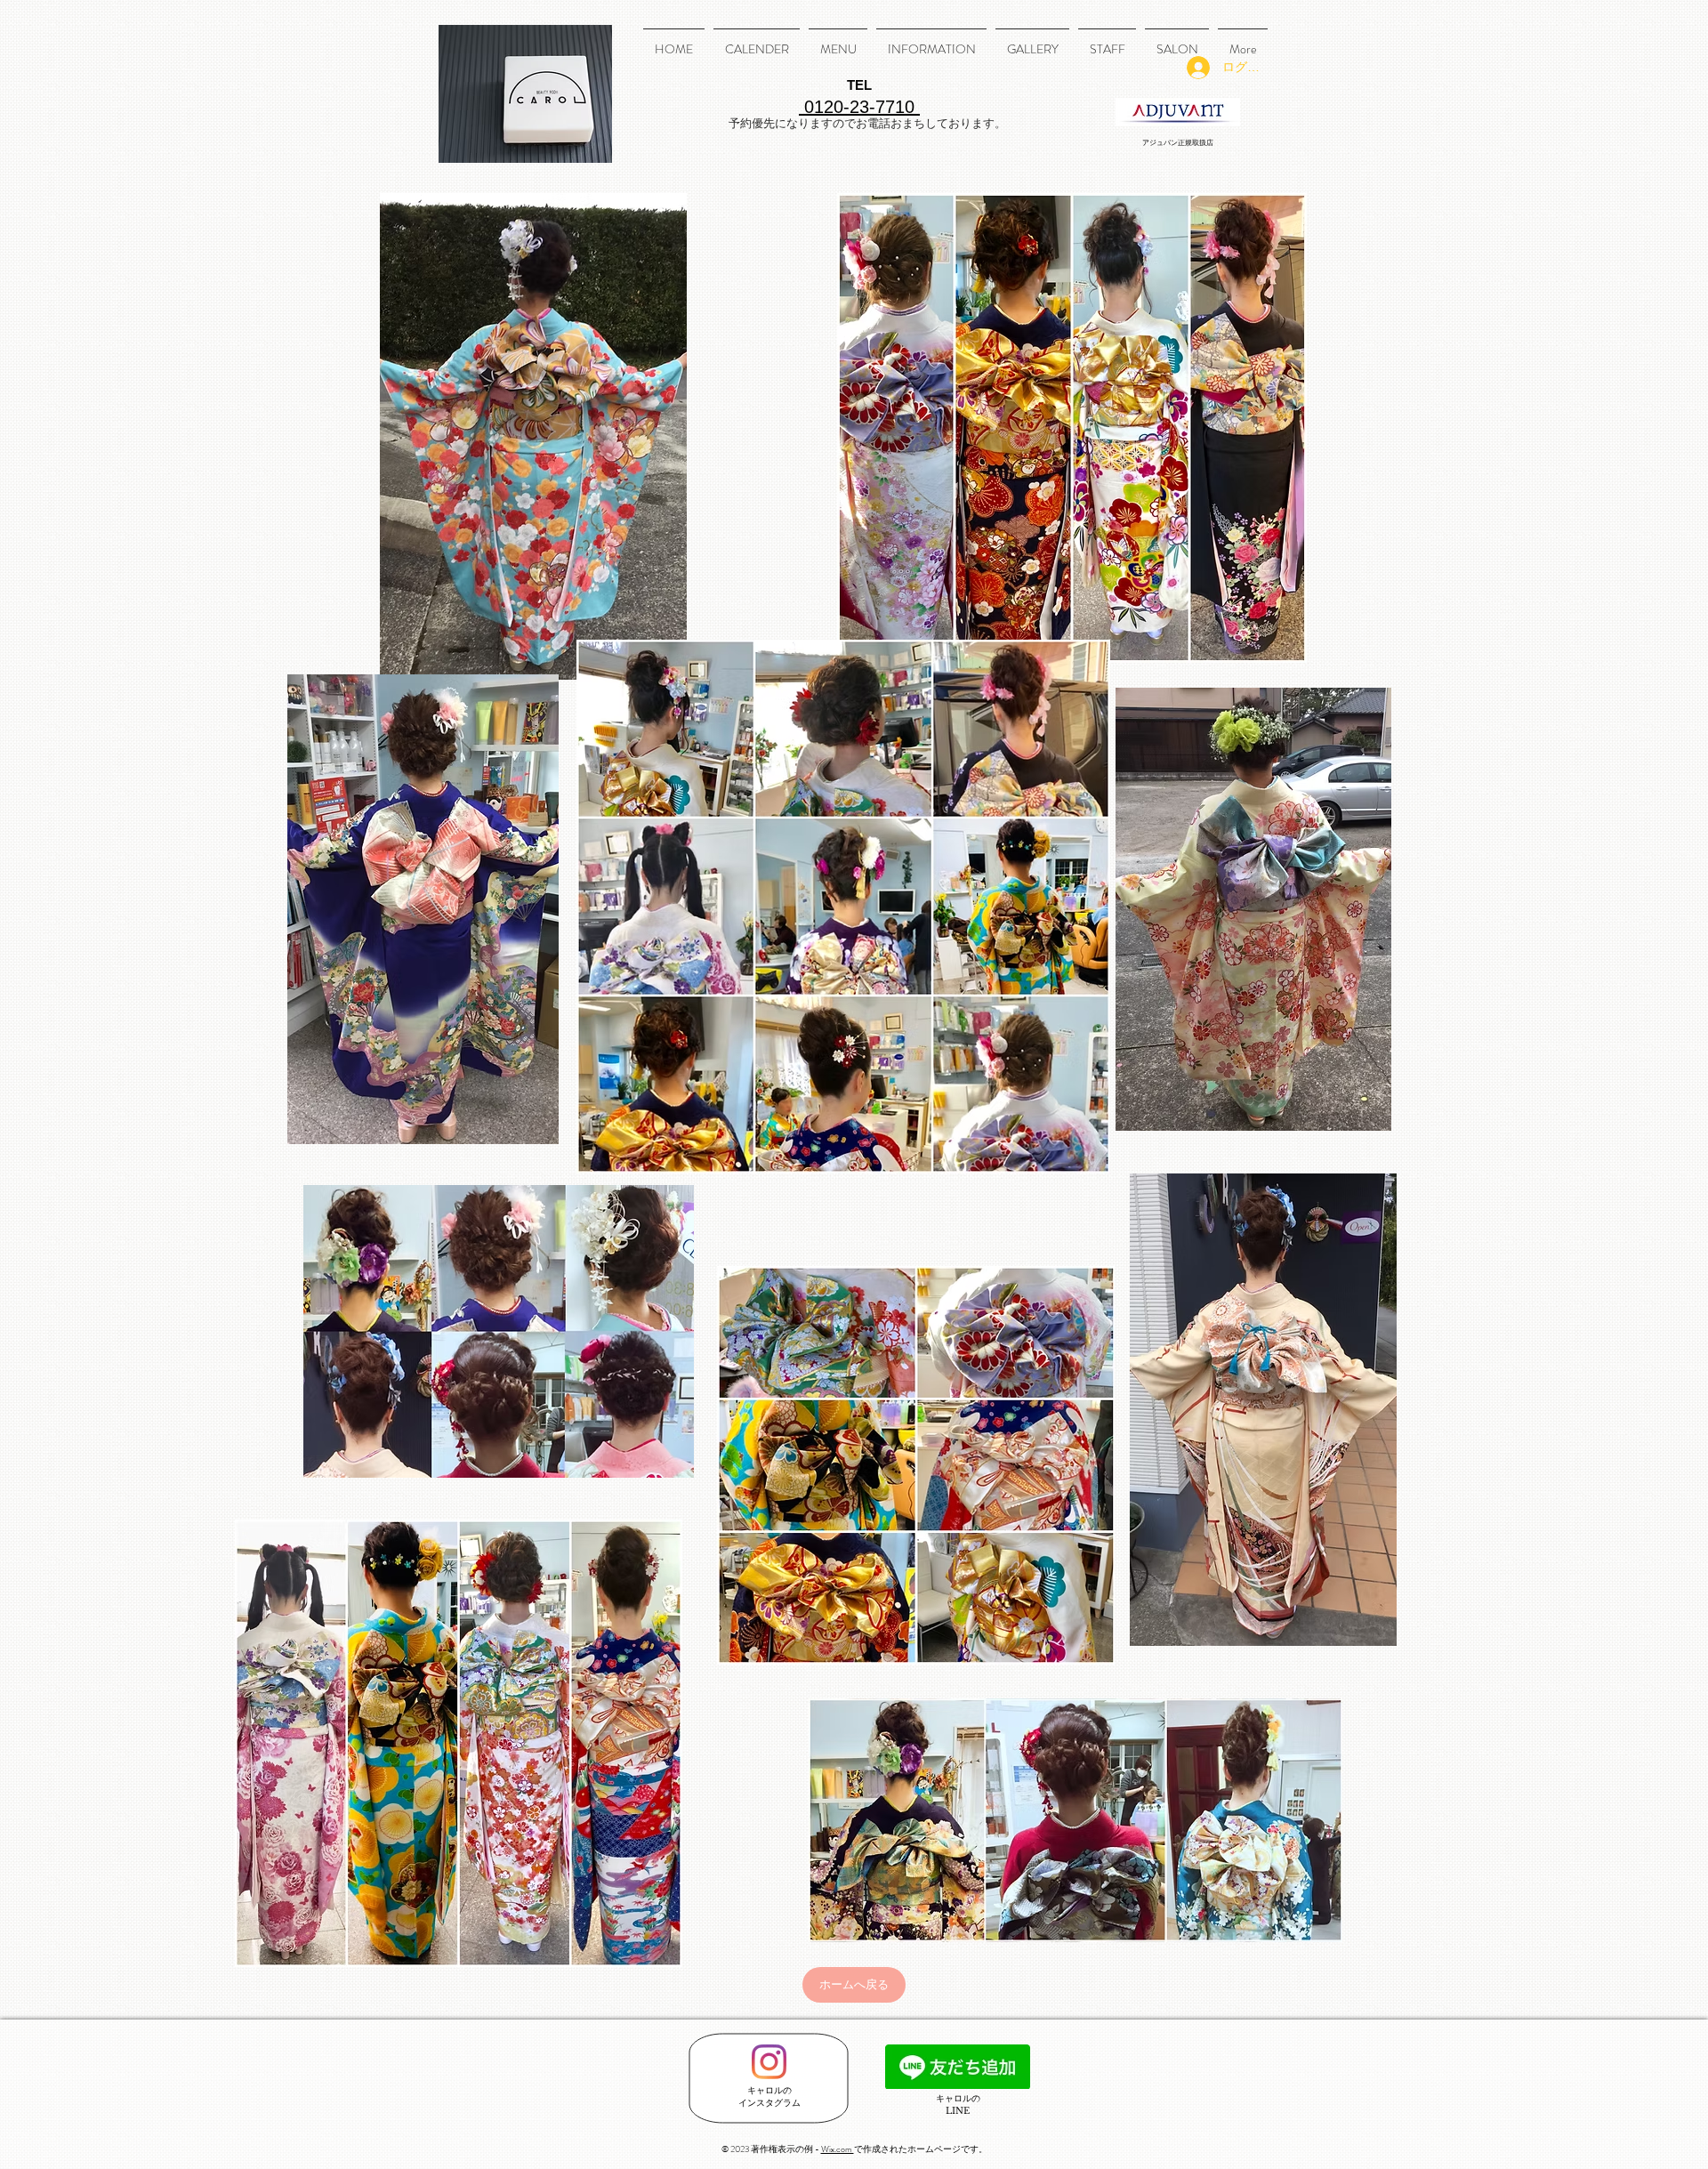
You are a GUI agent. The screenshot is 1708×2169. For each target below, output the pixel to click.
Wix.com (838, 2149)
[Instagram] (769, 2062)
